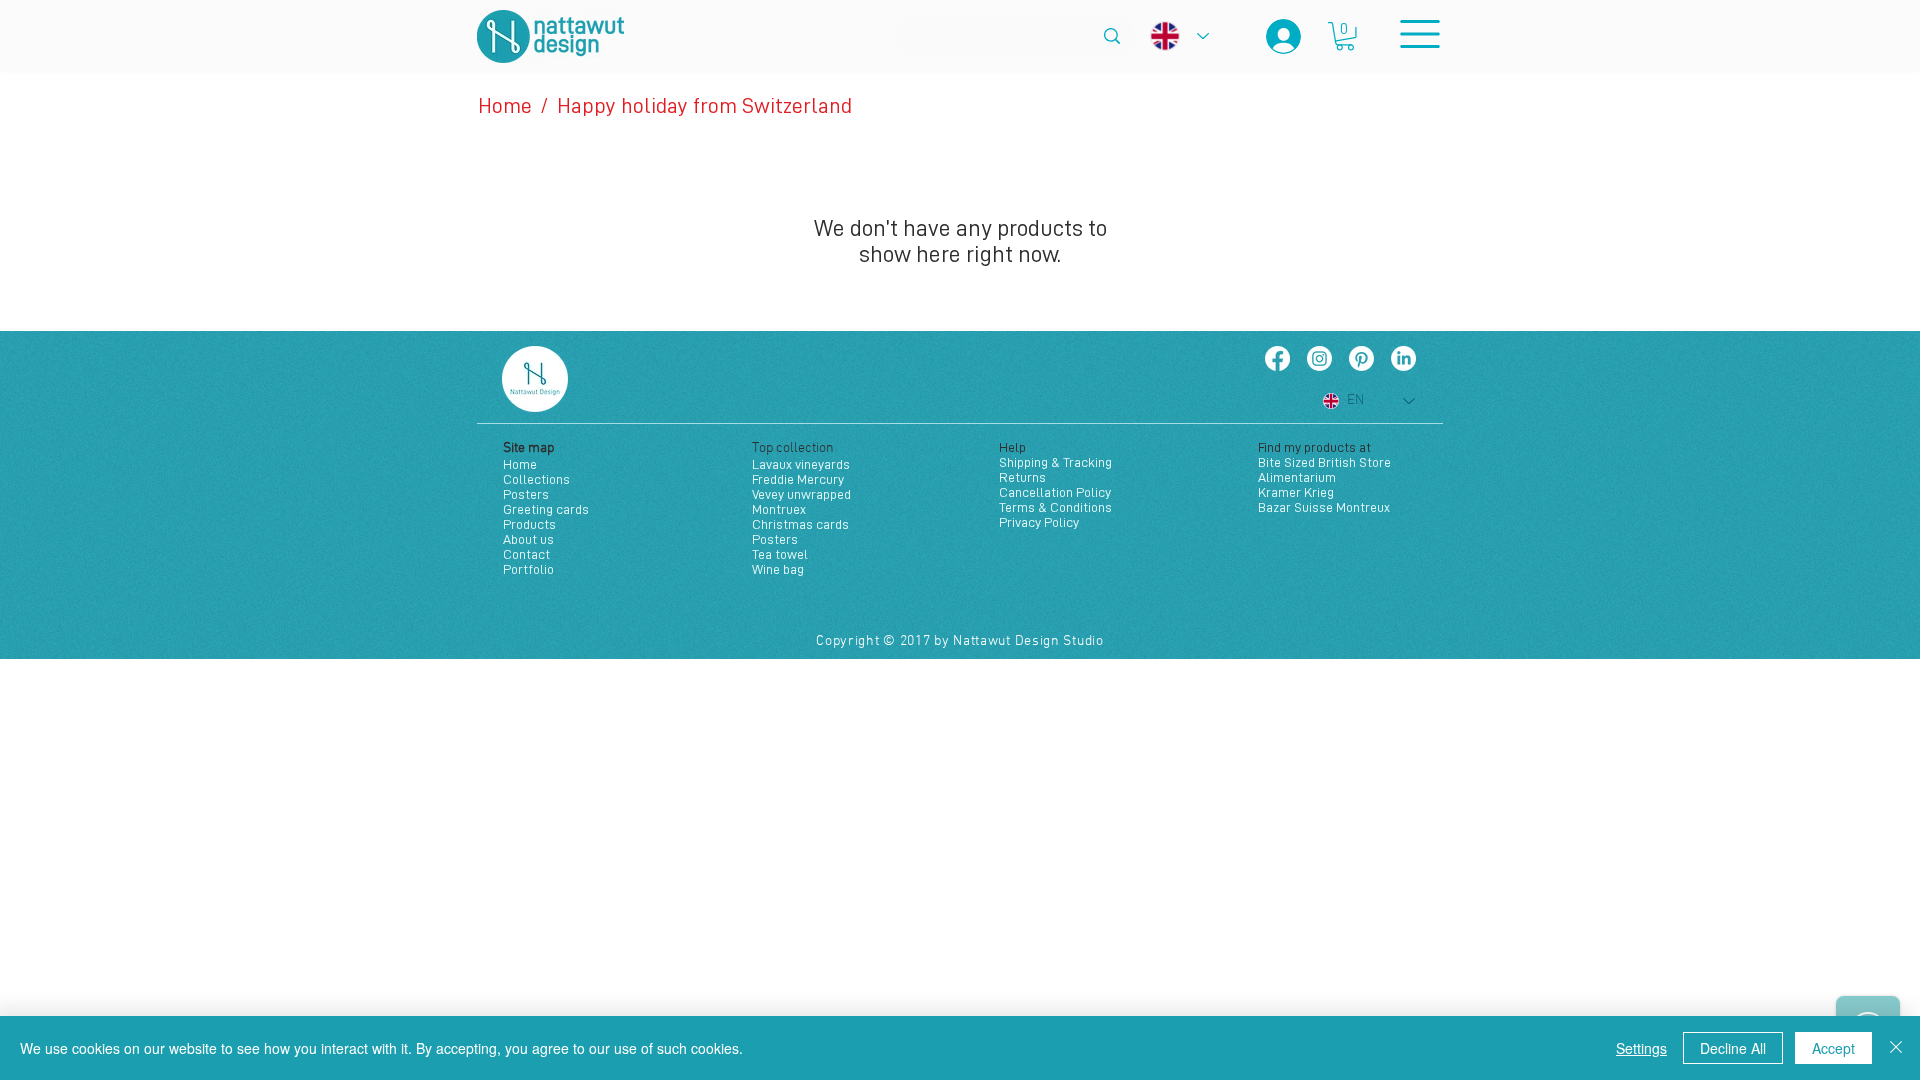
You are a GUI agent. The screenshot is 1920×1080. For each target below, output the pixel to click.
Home (520, 464)
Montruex (779, 509)
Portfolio (528, 569)
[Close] (1896, 1048)
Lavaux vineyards (801, 464)
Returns (1022, 477)
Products (529, 524)
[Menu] (1419, 33)
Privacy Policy (1039, 522)
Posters (526, 494)
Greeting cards (546, 509)
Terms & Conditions (1055, 507)
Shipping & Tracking (1055, 462)
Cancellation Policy (1055, 492)
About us (528, 539)
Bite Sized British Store (1324, 462)
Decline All (1733, 1048)
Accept (1833, 1048)
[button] (1345, 36)
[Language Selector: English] (1179, 36)
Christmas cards (800, 524)
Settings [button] (1641, 1048)
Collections (536, 479)
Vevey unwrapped (801, 494)
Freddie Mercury (798, 479)
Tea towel (780, 554)
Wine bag (778, 569)
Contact (526, 554)
